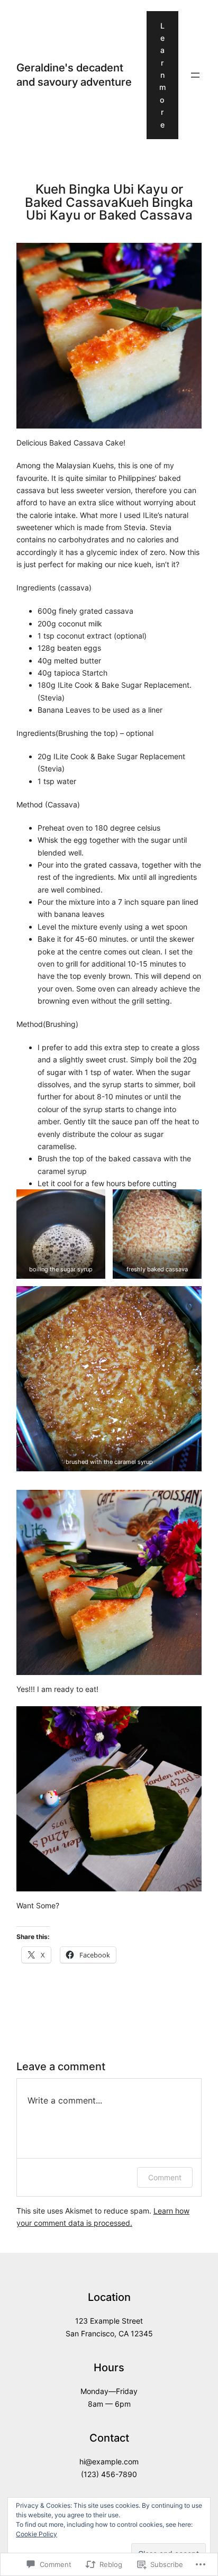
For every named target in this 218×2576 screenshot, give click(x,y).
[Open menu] (195, 75)
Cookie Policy (37, 2534)
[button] (61, 1234)
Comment (165, 2177)
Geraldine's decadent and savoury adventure (74, 74)
